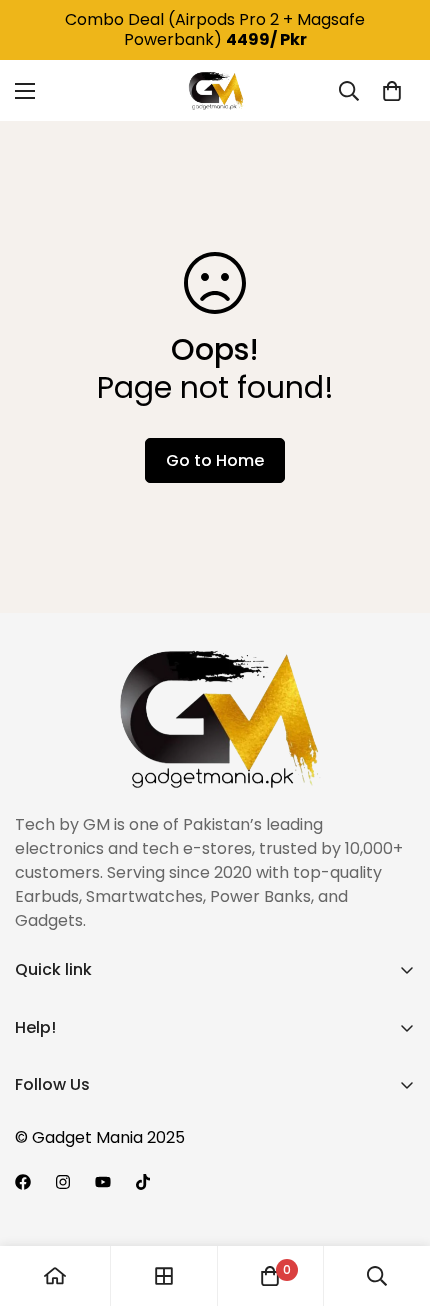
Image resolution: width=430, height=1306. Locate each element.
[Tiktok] (143, 1182)
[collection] (164, 1276)
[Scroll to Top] (394, 1200)
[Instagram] (63, 1182)
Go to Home (215, 460)
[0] (392, 91)
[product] (55, 1276)
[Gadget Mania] (215, 90)
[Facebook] (23, 1182)
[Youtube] (103, 1182)
